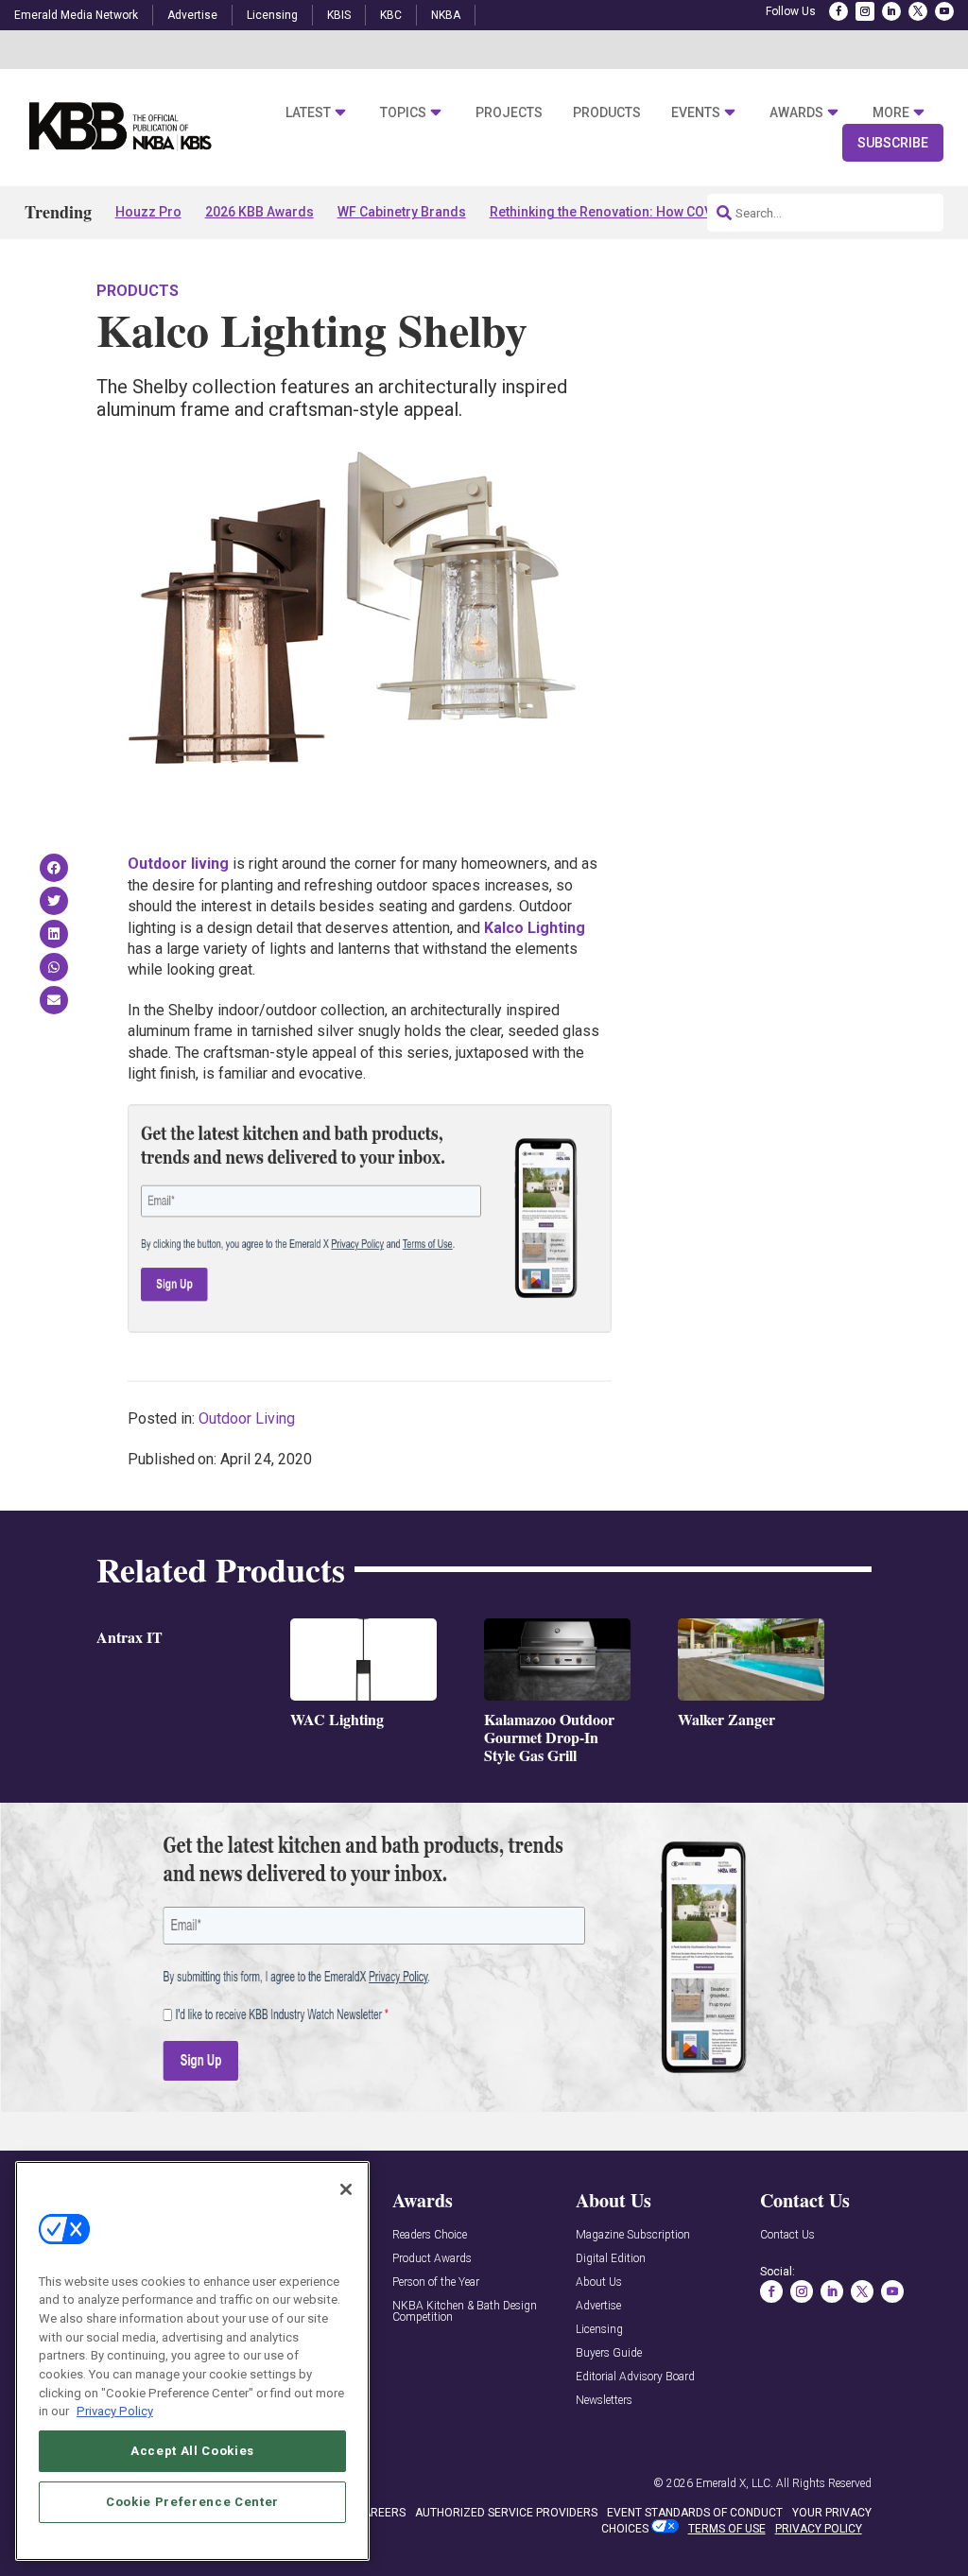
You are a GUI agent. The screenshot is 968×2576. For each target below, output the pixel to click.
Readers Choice (430, 2235)
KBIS (339, 15)
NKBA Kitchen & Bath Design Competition (465, 2312)
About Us (599, 2282)
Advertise (192, 15)
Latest (308, 112)
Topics (403, 112)
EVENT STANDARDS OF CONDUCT (695, 2513)
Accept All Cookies (192, 2451)
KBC (391, 15)
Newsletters (604, 2401)
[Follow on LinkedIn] (891, 11)
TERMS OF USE (727, 2529)
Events (696, 112)
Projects (509, 112)
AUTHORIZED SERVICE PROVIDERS (506, 2513)
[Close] (346, 2189)
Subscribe (893, 143)
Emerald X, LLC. (735, 2483)
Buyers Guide (609, 2353)
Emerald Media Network (76, 15)
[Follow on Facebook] (838, 11)
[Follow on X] (918, 11)
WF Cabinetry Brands (402, 212)
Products (607, 112)
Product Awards (432, 2259)
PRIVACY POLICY (819, 2529)
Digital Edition (611, 2259)
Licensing (272, 15)
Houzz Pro (148, 212)
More (891, 112)
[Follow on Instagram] (865, 11)
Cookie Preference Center (192, 2502)
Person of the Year (436, 2282)
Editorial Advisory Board (635, 2377)
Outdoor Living (247, 1418)
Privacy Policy (115, 2411)
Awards (796, 112)
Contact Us (787, 2235)
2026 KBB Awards (259, 212)
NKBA (446, 15)
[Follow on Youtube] (944, 11)
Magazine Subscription (633, 2235)
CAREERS (380, 2513)
